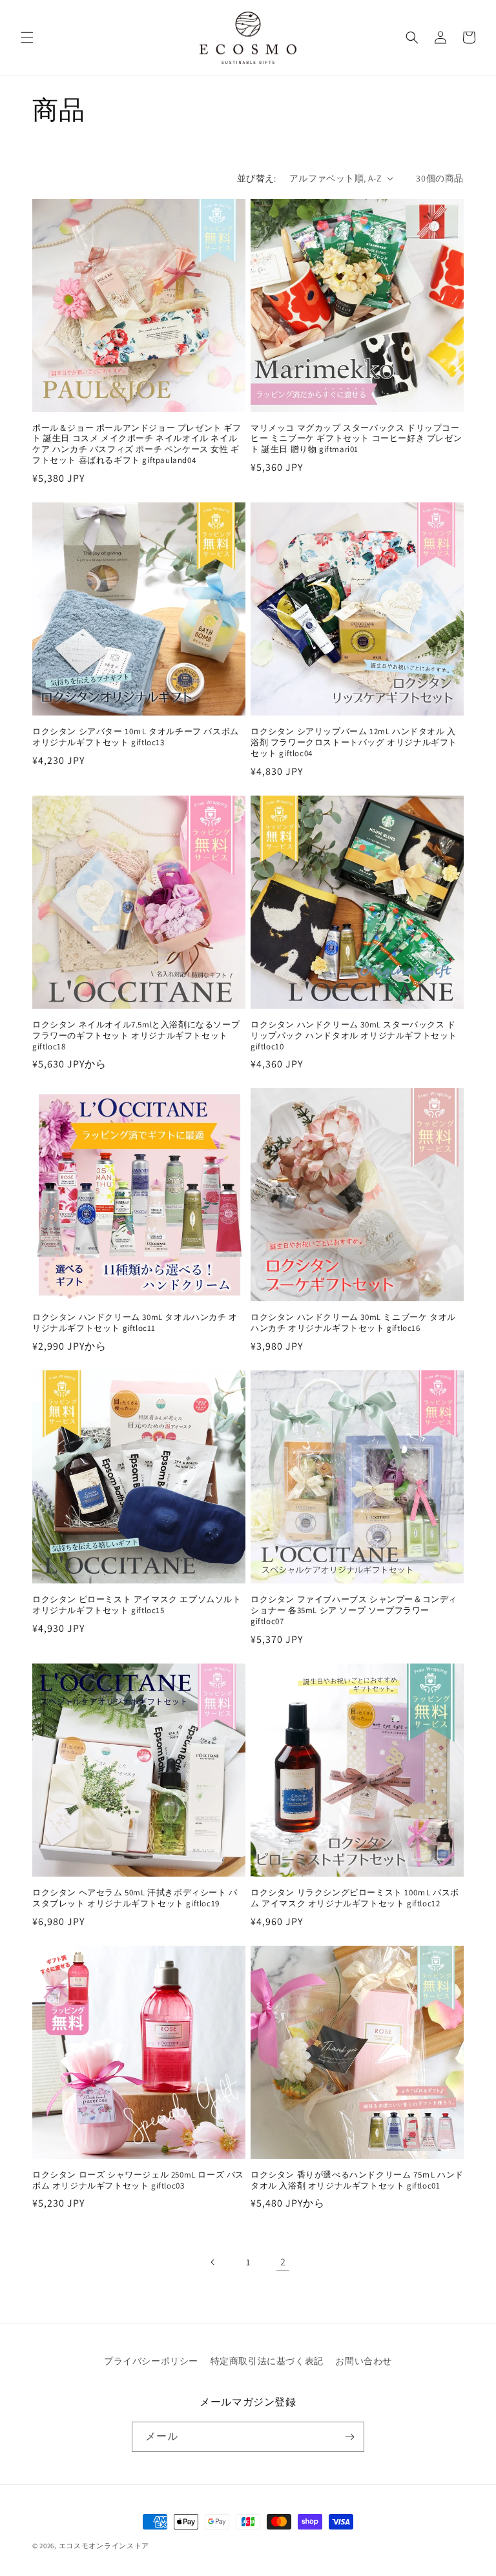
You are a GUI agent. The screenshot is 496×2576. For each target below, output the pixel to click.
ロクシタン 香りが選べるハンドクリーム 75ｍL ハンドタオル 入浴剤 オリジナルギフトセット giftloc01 (357, 2180)
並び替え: (257, 178)
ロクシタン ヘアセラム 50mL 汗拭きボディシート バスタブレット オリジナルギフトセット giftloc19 (135, 1898)
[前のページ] (213, 2262)
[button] (27, 37)
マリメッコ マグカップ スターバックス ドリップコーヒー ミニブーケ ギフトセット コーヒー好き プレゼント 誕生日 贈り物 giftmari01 (356, 439)
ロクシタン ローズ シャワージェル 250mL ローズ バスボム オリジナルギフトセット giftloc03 (138, 2180)
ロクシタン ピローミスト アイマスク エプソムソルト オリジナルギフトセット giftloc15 (137, 1605)
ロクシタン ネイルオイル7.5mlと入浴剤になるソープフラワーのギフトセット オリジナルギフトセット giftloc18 (136, 1036)
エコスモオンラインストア (104, 2546)
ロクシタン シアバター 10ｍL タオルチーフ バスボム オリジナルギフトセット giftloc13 (136, 737)
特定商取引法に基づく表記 (267, 2361)
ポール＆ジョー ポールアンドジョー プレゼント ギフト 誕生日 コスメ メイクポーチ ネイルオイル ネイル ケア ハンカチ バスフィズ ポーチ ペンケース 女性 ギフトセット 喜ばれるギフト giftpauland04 (137, 445)
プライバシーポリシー (151, 2361)
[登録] (349, 2437)
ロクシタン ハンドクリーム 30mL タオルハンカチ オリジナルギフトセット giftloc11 (135, 1323)
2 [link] (283, 2262)
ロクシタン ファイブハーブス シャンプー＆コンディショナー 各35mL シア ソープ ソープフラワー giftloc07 (354, 1611)
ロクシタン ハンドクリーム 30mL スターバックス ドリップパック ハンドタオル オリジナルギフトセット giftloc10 (354, 1036)
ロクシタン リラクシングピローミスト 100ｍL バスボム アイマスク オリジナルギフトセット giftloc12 (355, 1898)
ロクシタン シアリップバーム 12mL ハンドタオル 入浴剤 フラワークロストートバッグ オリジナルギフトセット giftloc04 (354, 743)
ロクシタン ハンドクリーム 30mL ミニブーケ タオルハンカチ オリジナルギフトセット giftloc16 (353, 1323)
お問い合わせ (364, 2361)
